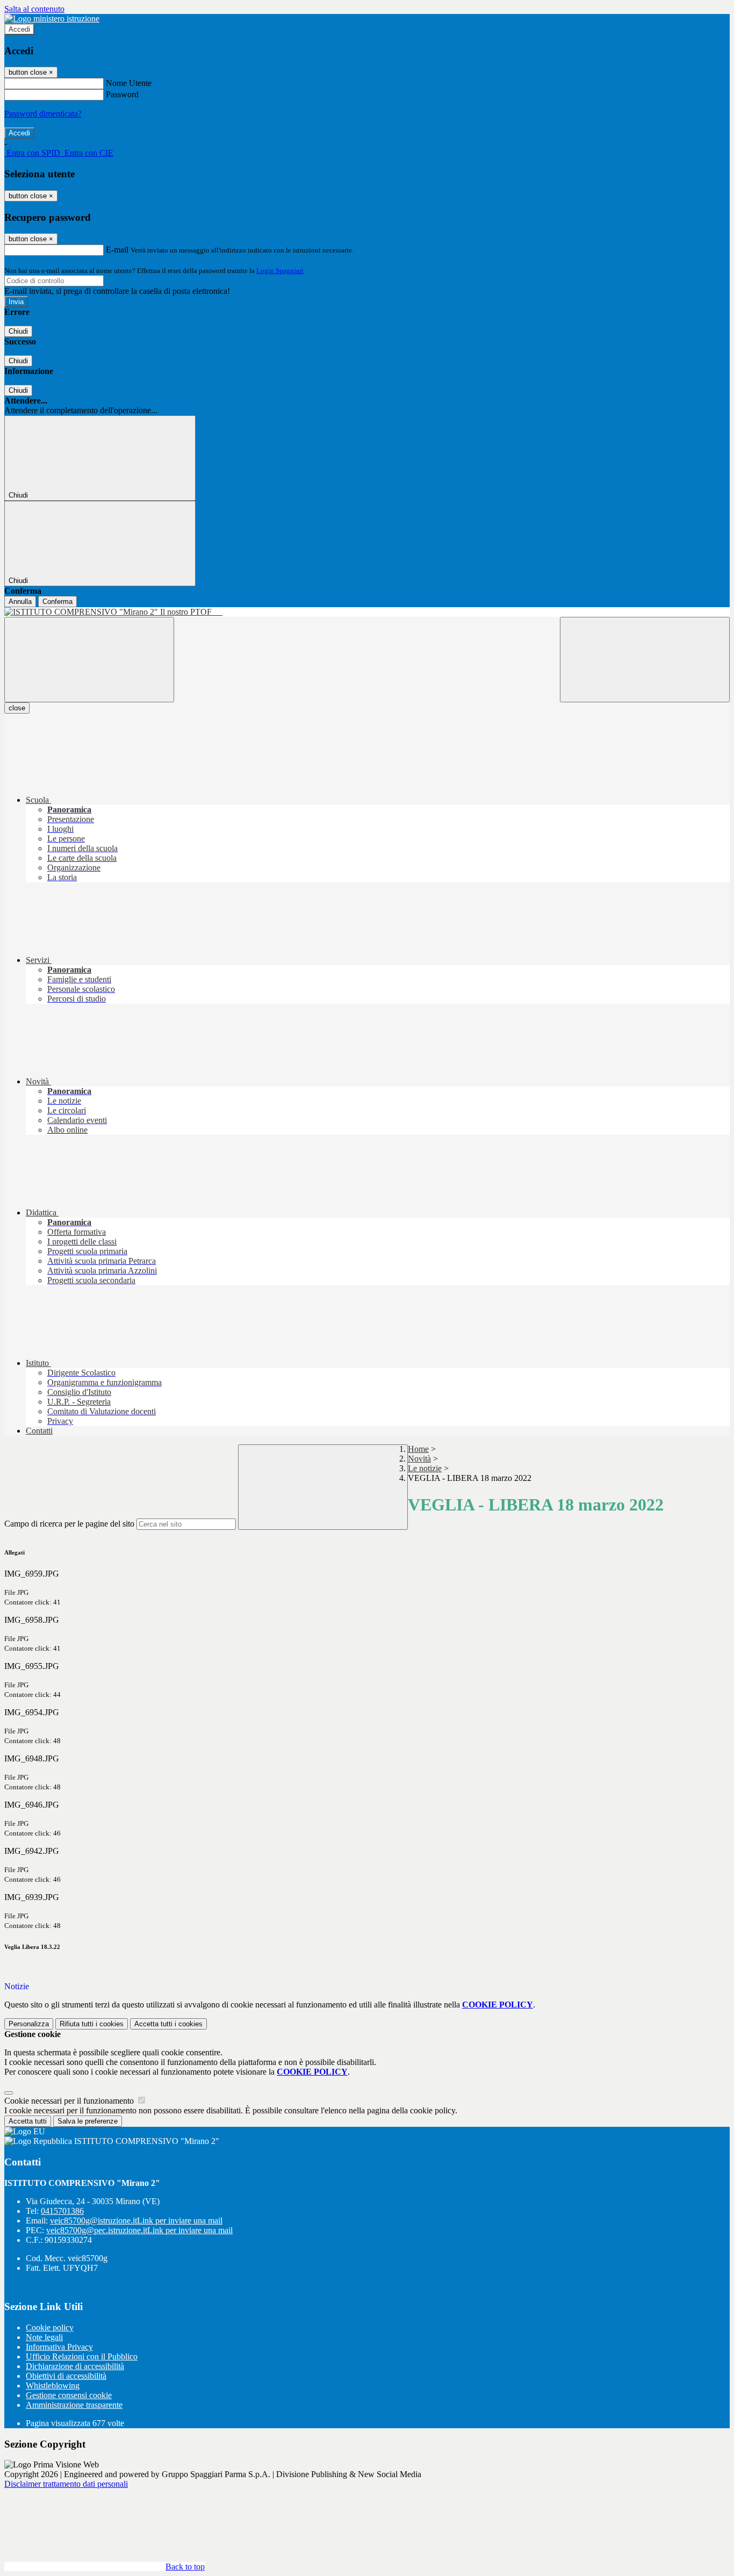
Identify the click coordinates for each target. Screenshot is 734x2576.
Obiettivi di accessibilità (66, 2376)
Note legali (44, 2337)
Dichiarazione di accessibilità (75, 2366)
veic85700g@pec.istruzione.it (139, 2230)
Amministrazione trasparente (74, 2405)
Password (122, 94)
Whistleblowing (53, 2386)
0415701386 (62, 2211)
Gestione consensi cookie (69, 2395)
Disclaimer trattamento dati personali (66, 2484)
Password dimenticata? (43, 114)
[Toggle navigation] (89, 660)
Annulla (20, 602)
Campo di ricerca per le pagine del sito (69, 1524)
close (17, 708)
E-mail (117, 250)
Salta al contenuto (34, 9)
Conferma (57, 602)
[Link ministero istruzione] (52, 19)
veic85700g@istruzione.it (136, 2221)
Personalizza (29, 2024)
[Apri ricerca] (645, 660)
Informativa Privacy (59, 2347)
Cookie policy (50, 2327)
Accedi (19, 29)
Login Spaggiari (280, 271)
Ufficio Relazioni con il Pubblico (82, 2356)
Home (418, 1449)
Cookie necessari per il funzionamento (70, 2101)
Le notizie (425, 1468)
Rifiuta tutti (92, 2024)
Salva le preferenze (88, 2121)
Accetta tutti (168, 2024)
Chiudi (18, 331)
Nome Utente (129, 83)
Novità (419, 1459)
